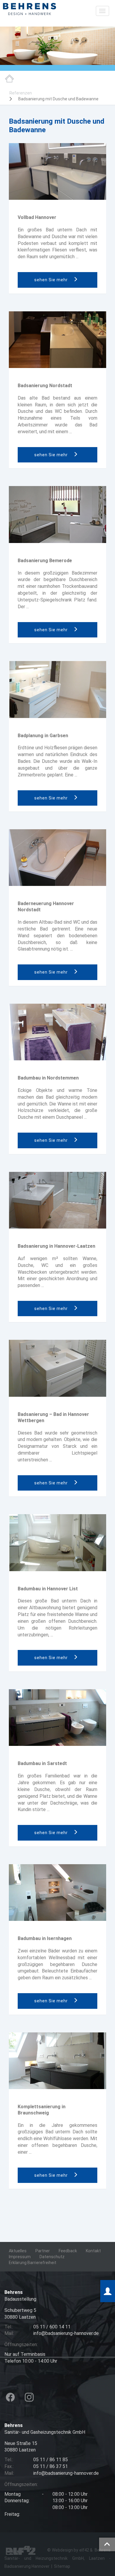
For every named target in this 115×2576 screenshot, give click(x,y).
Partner (43, 2251)
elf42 (84, 2550)
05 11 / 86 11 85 (51, 2460)
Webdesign (62, 2550)
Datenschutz (52, 2257)
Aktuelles (18, 2251)
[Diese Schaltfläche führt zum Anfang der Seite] (107, 2544)
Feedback (68, 2251)
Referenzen (21, 93)
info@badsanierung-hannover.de (66, 2473)
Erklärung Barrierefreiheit (33, 2263)
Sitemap (62, 2566)
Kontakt (93, 2251)
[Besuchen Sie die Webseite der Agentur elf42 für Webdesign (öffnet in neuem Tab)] (21, 2550)
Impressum (20, 2257)
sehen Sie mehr (52, 280)
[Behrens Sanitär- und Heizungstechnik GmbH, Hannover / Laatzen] (29, 9)
